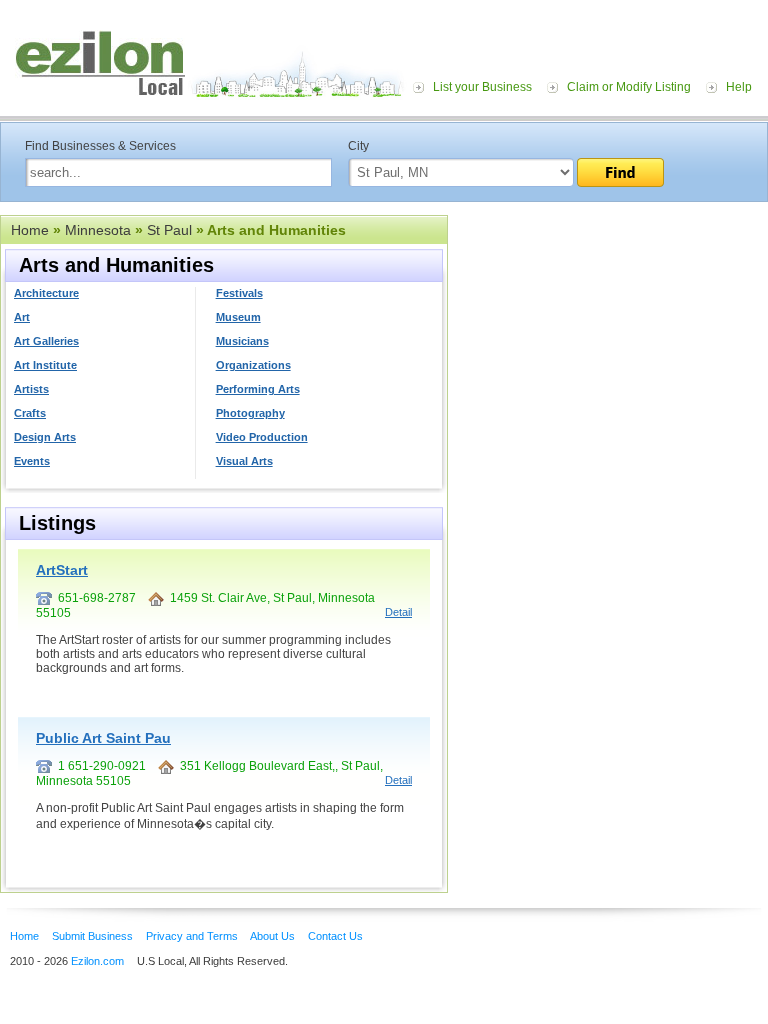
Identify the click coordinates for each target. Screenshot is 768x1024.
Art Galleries (46, 341)
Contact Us (335, 936)
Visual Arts (244, 461)
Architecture (46, 293)
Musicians (242, 341)
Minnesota (98, 230)
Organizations (253, 365)
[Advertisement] (608, 338)
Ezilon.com (97, 961)
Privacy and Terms (192, 936)
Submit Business (92, 936)
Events (32, 461)
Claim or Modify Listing (629, 87)
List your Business (482, 87)
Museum (238, 317)
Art (22, 317)
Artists (31, 389)
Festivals (239, 293)
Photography (250, 413)
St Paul (169, 230)
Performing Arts (258, 389)
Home (30, 230)
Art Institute (45, 365)
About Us (272, 936)
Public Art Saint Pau (103, 738)
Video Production (262, 437)
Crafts (30, 413)
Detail (398, 612)
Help (739, 87)
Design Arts (45, 437)
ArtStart (62, 570)
